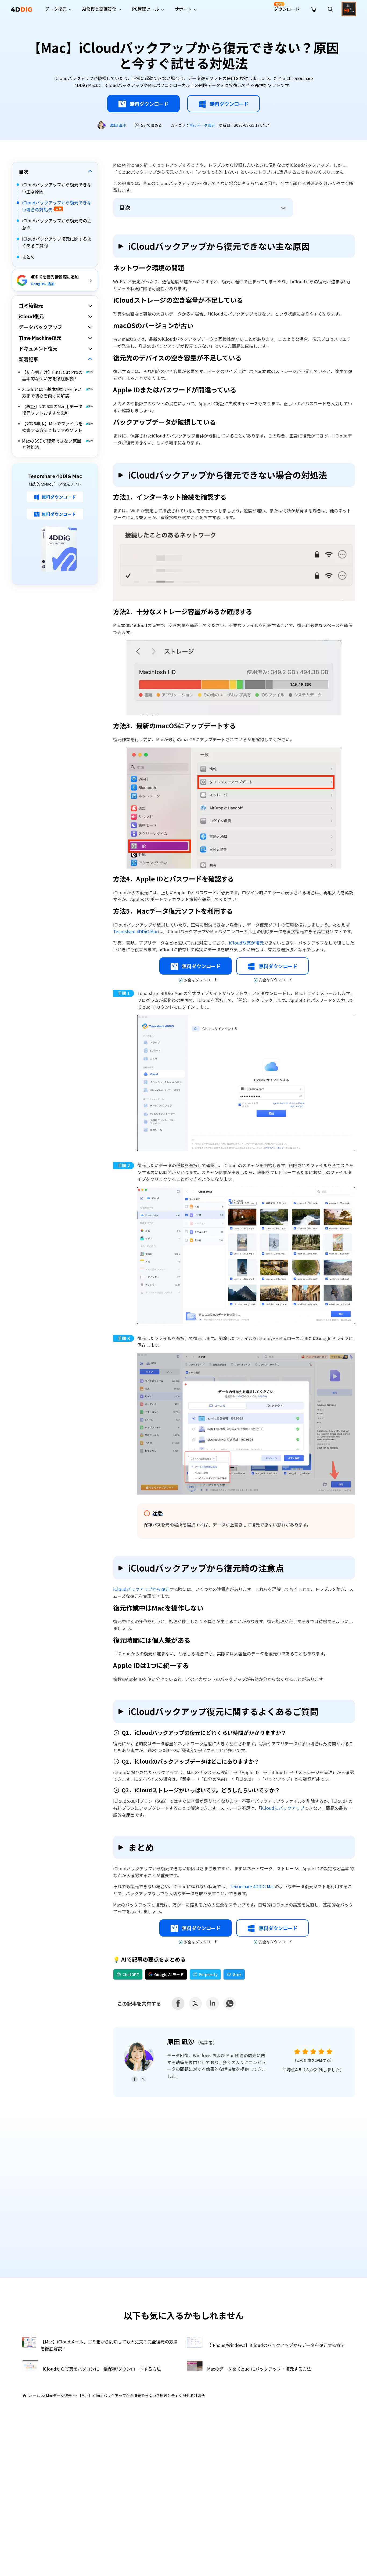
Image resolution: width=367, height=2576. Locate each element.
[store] (314, 9)
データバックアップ (41, 327)
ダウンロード (287, 7)
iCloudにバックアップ (283, 1808)
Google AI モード (169, 1974)
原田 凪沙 (118, 125)
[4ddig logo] (21, 9)
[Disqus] (183, 2192)
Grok (237, 1974)
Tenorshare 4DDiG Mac (136, 931)
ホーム (34, 2396)
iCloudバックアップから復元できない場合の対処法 (57, 206)
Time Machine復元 (40, 338)
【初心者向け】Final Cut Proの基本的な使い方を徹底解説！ (52, 375)
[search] (330, 9)
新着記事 (28, 359)
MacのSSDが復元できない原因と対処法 (52, 444)
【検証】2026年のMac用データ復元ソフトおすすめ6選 (52, 410)
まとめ (28, 257)
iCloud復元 (31, 316)
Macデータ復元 (202, 125)
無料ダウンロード (149, 104)
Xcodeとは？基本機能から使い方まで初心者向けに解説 (52, 393)
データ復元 (56, 9)
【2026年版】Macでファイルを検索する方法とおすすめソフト (52, 427)
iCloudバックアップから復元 (141, 1589)
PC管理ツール (145, 9)
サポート (183, 9)
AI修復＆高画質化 (99, 9)
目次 (24, 172)
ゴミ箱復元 (31, 306)
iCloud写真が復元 (246, 943)
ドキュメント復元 (38, 349)
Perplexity (208, 1974)
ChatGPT (131, 1974)
